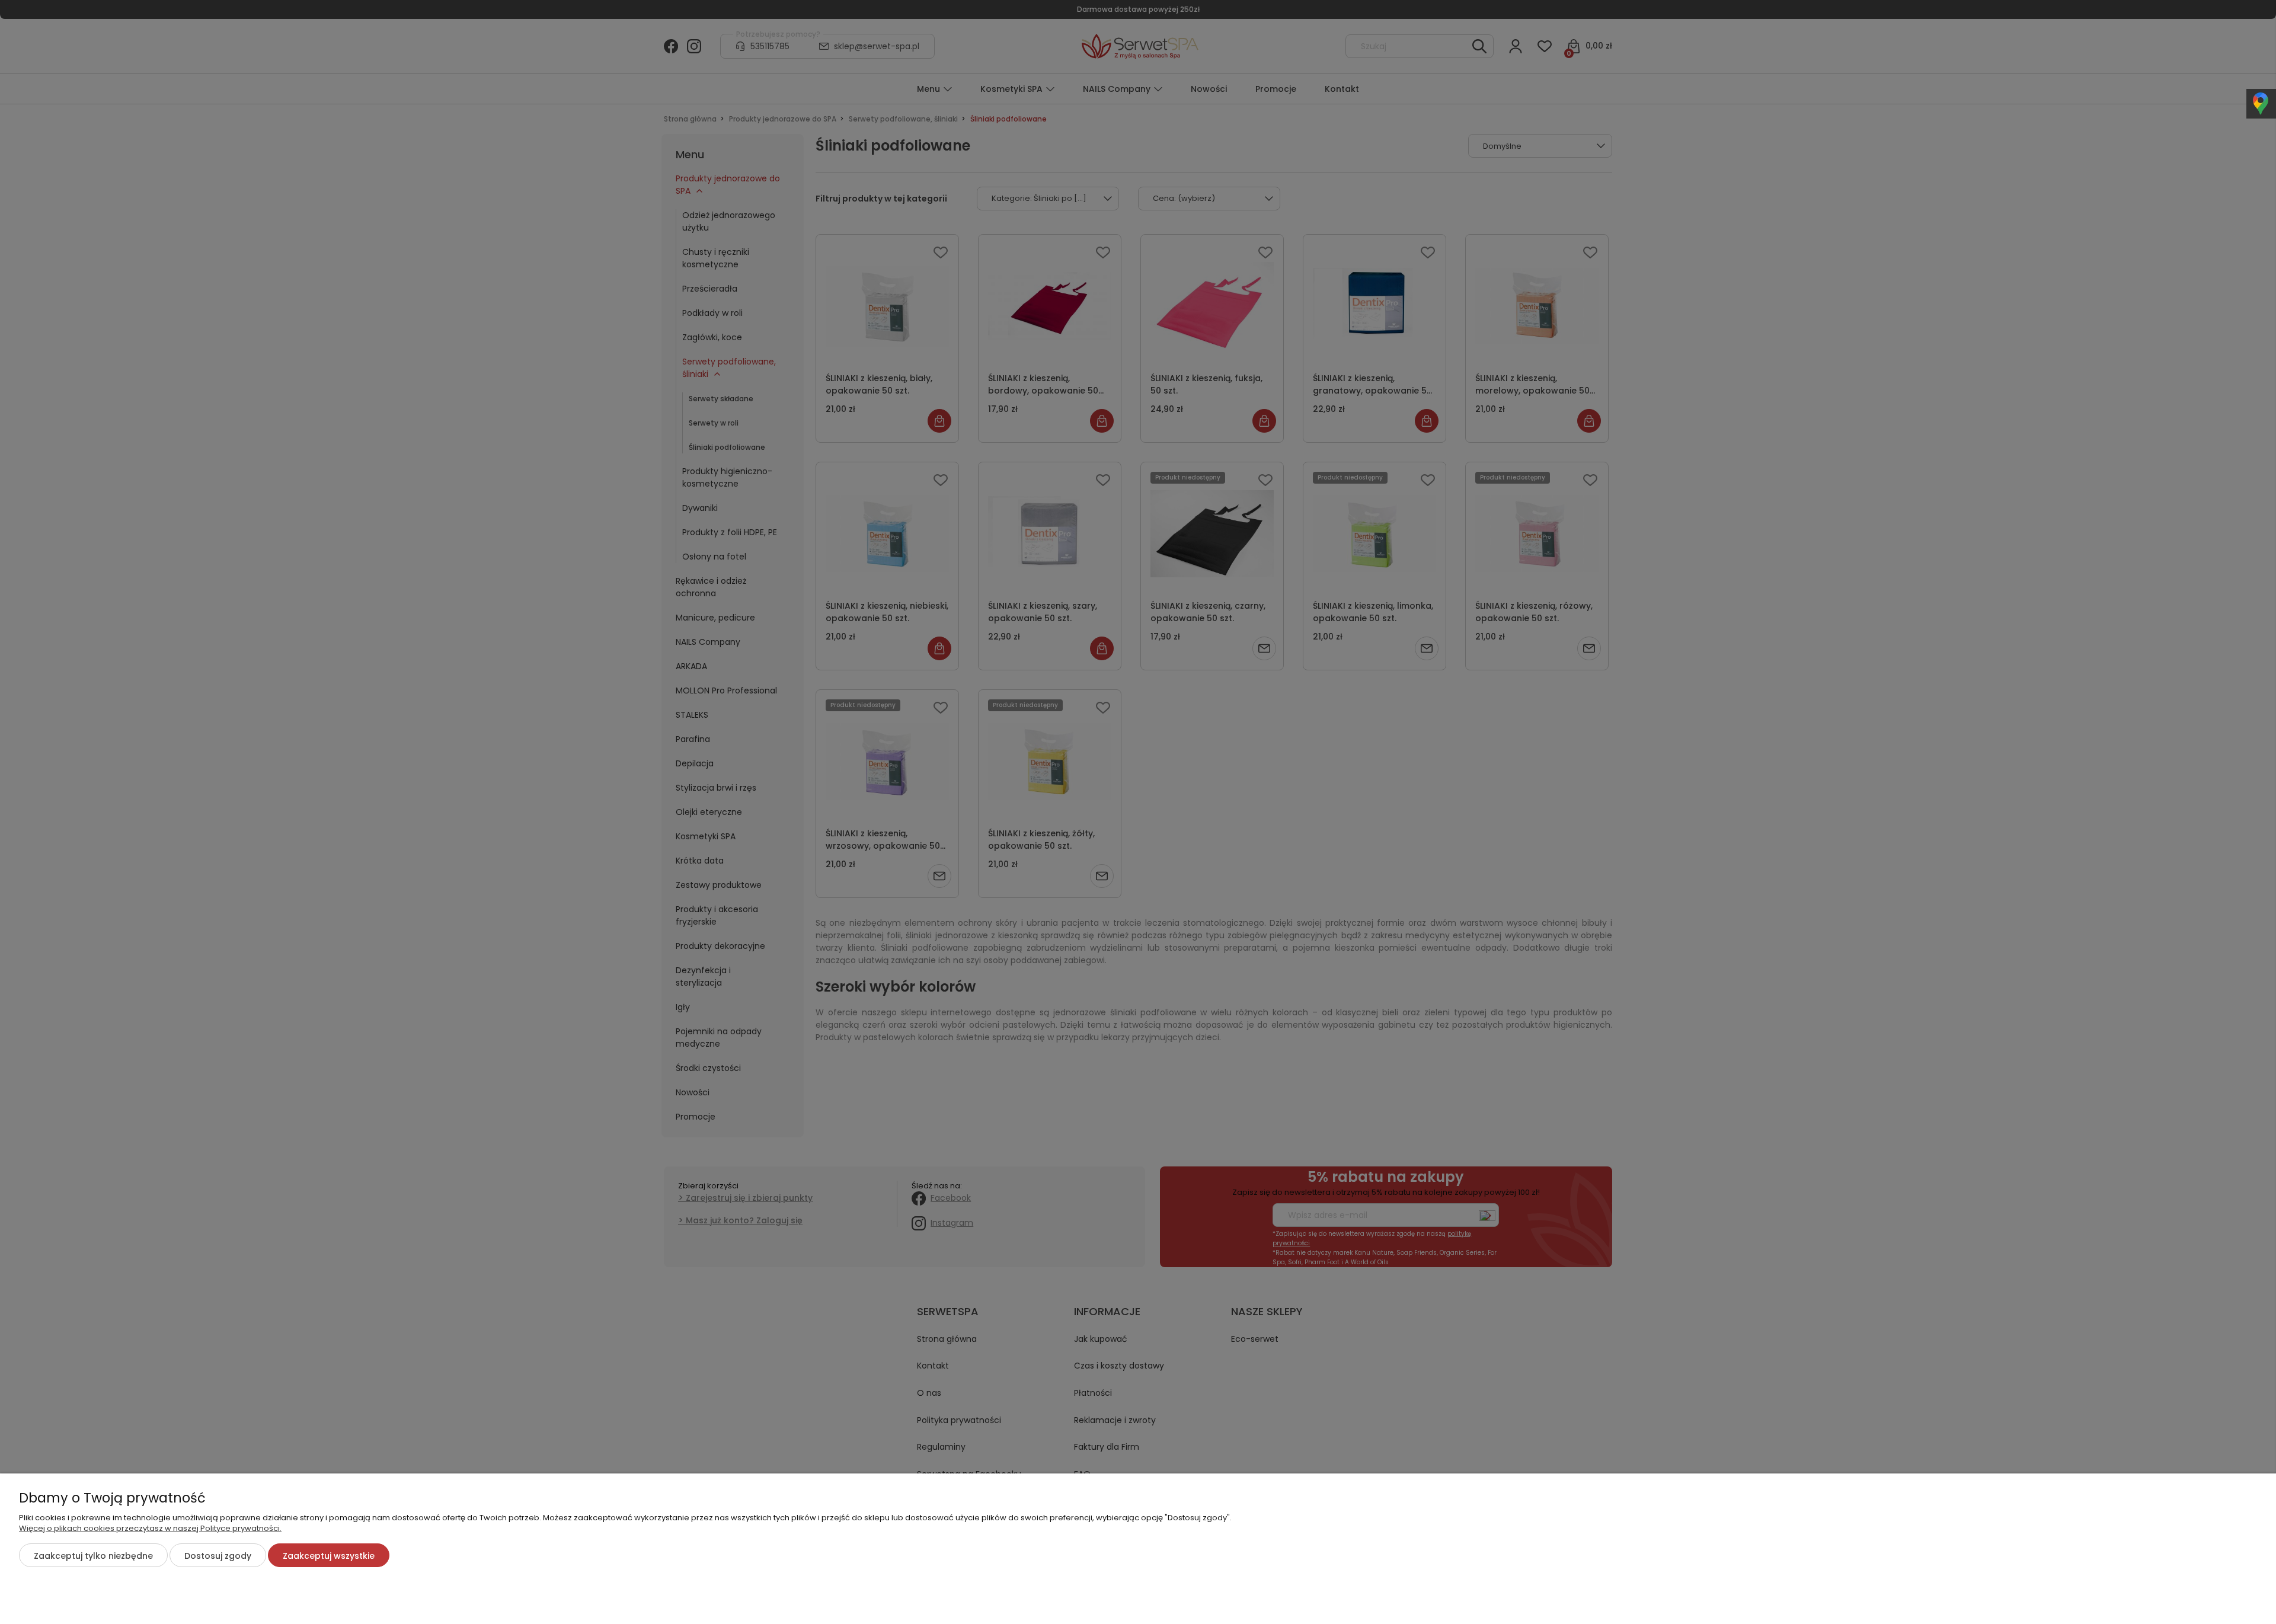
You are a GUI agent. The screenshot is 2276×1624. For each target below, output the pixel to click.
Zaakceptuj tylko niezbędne (93, 1556)
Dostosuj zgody (218, 1556)
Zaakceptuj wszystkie (329, 1556)
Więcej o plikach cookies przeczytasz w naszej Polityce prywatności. (150, 1528)
